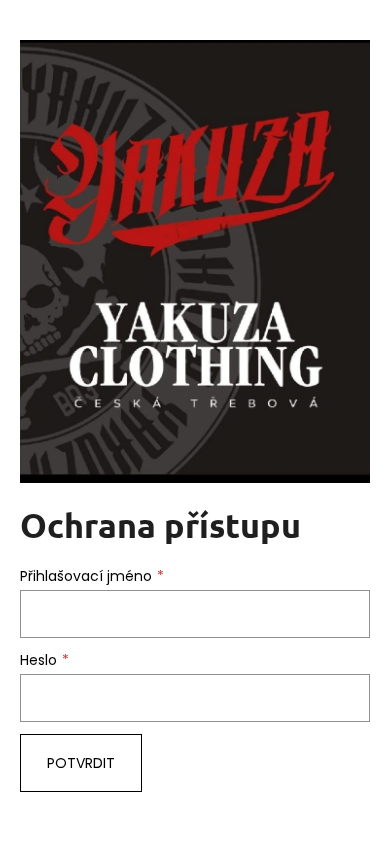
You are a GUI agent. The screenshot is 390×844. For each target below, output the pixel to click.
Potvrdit (81, 763)
